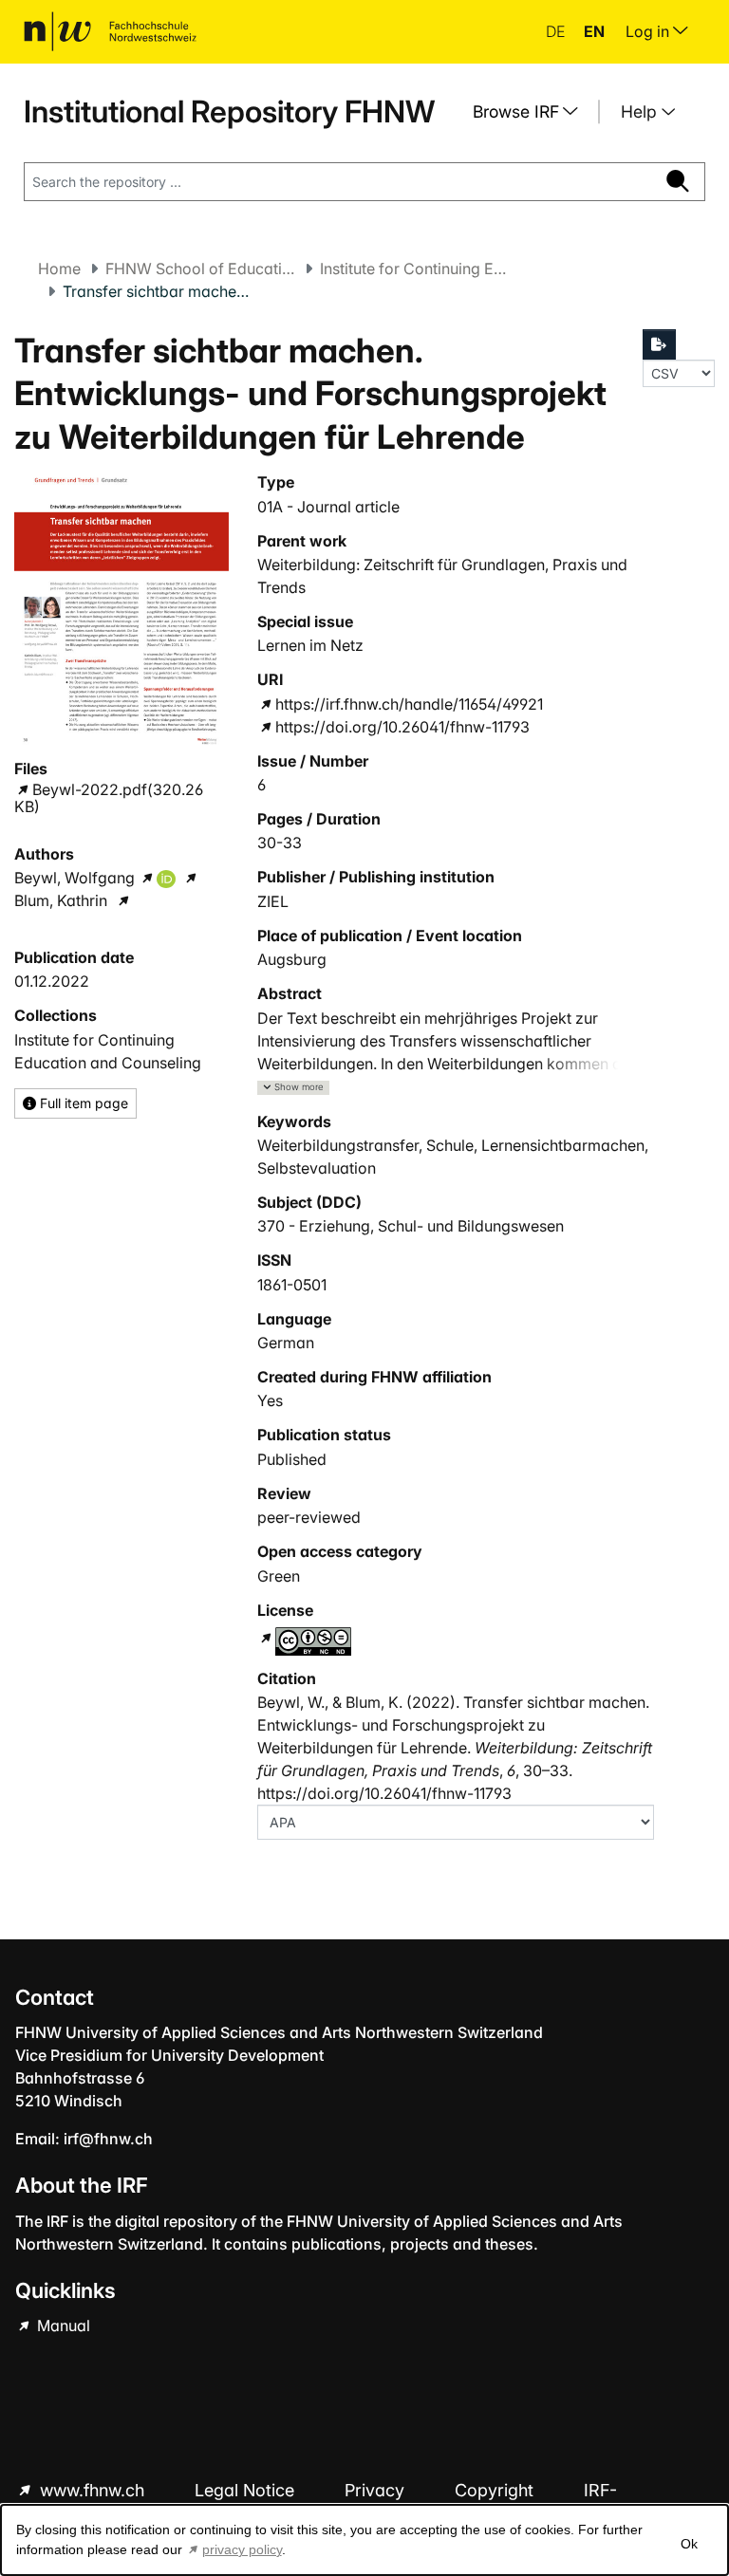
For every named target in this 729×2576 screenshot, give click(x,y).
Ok (689, 2544)
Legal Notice (247, 2490)
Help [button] (641, 111)
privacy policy (242, 2549)
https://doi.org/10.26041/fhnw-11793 (402, 727)
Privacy (377, 2490)
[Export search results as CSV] (660, 344)
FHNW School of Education (200, 269)
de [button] (557, 31)
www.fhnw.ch (92, 2490)
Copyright (496, 2490)
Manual (62, 2326)
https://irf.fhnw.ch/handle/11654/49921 (409, 704)
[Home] (110, 31)
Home (59, 269)
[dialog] (364, 2540)
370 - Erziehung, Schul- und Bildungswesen (411, 1226)
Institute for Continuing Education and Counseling (415, 269)
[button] (293, 1088)
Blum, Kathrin (61, 900)
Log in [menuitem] (649, 31)
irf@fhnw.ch (108, 2139)
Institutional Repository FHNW (229, 111)
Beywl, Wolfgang (75, 878)
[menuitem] (533, 112)
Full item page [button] (82, 1103)
